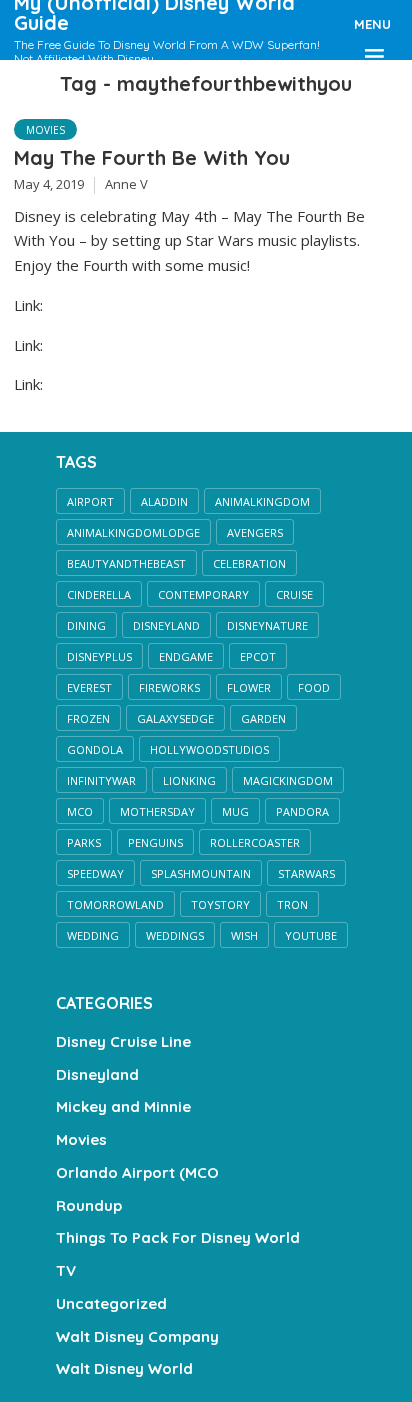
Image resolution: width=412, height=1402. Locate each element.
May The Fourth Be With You (152, 157)
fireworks (169, 687)
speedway (95, 873)
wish (244, 935)
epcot (258, 656)
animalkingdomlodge (133, 532)
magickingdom (288, 780)
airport (90, 501)
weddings (175, 935)
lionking (189, 780)
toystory (220, 904)
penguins (155, 842)
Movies (45, 130)
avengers (255, 532)
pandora (302, 811)
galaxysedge (175, 718)
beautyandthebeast (126, 563)
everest (89, 687)
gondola (95, 749)
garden (263, 718)
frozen (88, 718)
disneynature (267, 625)
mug (235, 811)
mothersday (157, 811)
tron (292, 904)
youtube (311, 935)
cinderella (99, 594)
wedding (93, 935)
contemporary (203, 594)
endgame (186, 656)
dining (86, 625)
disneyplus (99, 656)
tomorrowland (115, 904)
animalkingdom (262, 501)
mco (80, 811)
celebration (249, 563)
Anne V (126, 184)
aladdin (164, 501)
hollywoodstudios (209, 749)
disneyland (166, 625)
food (314, 687)
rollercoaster (255, 842)
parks (84, 842)
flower (249, 687)
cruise (294, 594)
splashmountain (201, 873)
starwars (306, 873)
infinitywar (101, 780)
